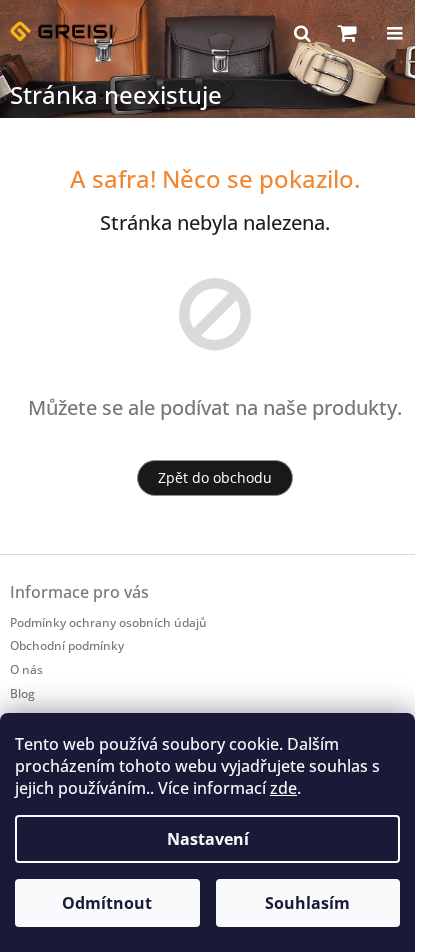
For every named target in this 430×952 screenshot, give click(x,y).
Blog (22, 693)
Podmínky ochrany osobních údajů (108, 622)
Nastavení (208, 839)
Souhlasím (307, 903)
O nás (26, 669)
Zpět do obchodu (215, 477)
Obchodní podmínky (67, 645)
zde (283, 788)
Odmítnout (107, 903)
